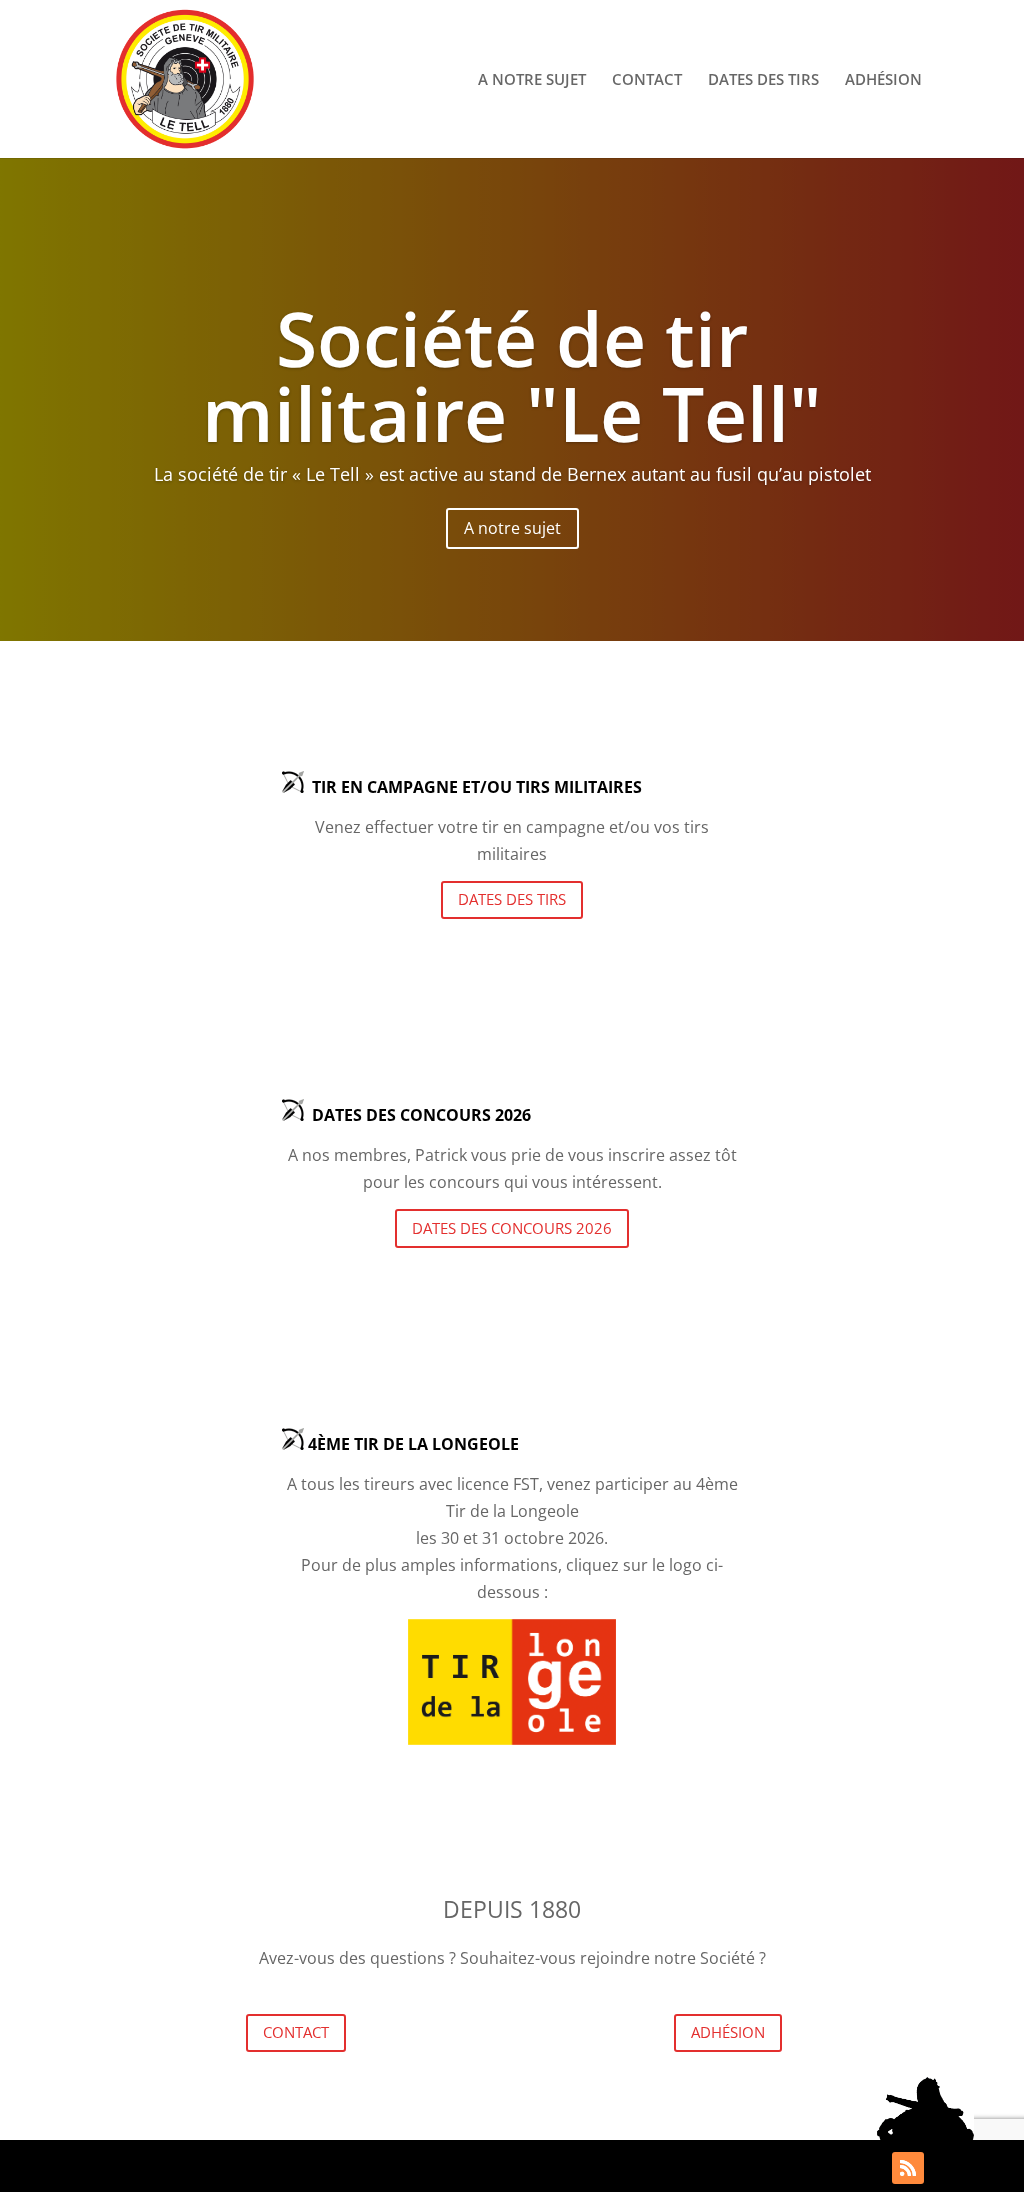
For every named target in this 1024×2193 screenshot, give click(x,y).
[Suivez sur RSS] (908, 2168)
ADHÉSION (883, 80)
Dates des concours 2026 (512, 1228)
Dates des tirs (512, 899)
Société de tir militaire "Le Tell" (512, 375)
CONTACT (647, 80)
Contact (296, 2032)
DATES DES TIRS (763, 80)
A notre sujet (512, 528)
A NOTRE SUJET (532, 80)
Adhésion (728, 2032)
